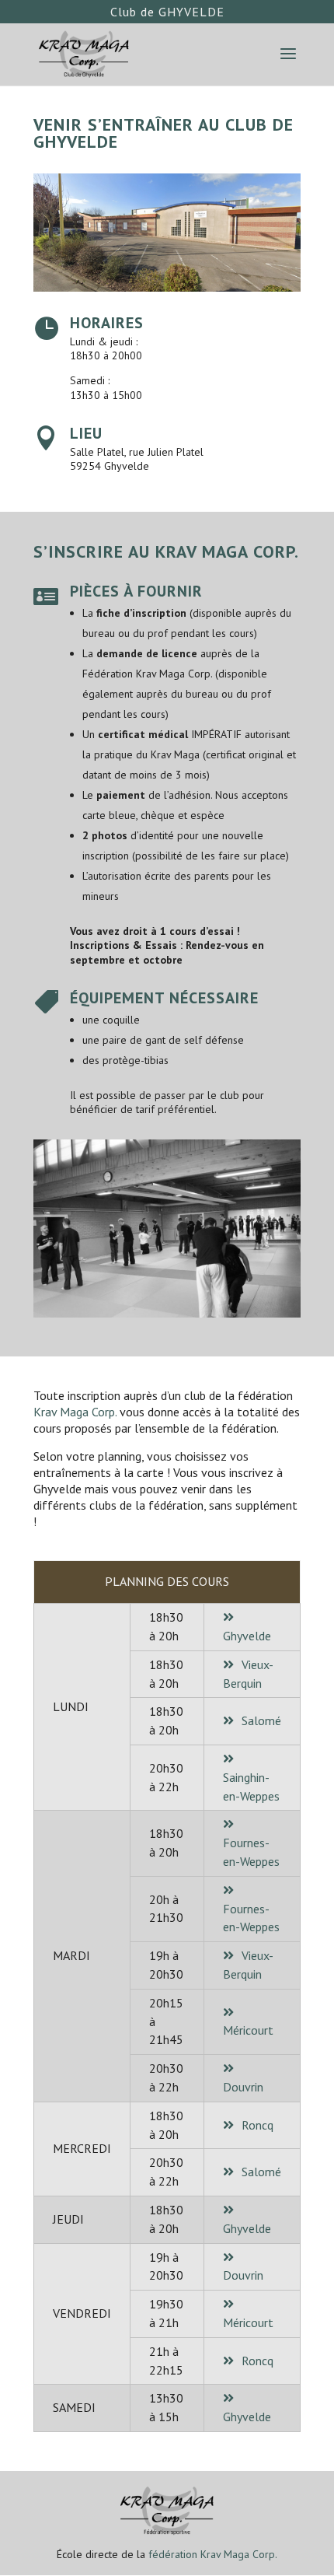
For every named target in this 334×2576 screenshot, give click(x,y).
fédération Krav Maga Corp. (213, 2554)
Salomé (261, 1720)
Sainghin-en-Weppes (251, 1787)
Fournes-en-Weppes (251, 1852)
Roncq (257, 2125)
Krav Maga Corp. (75, 1412)
